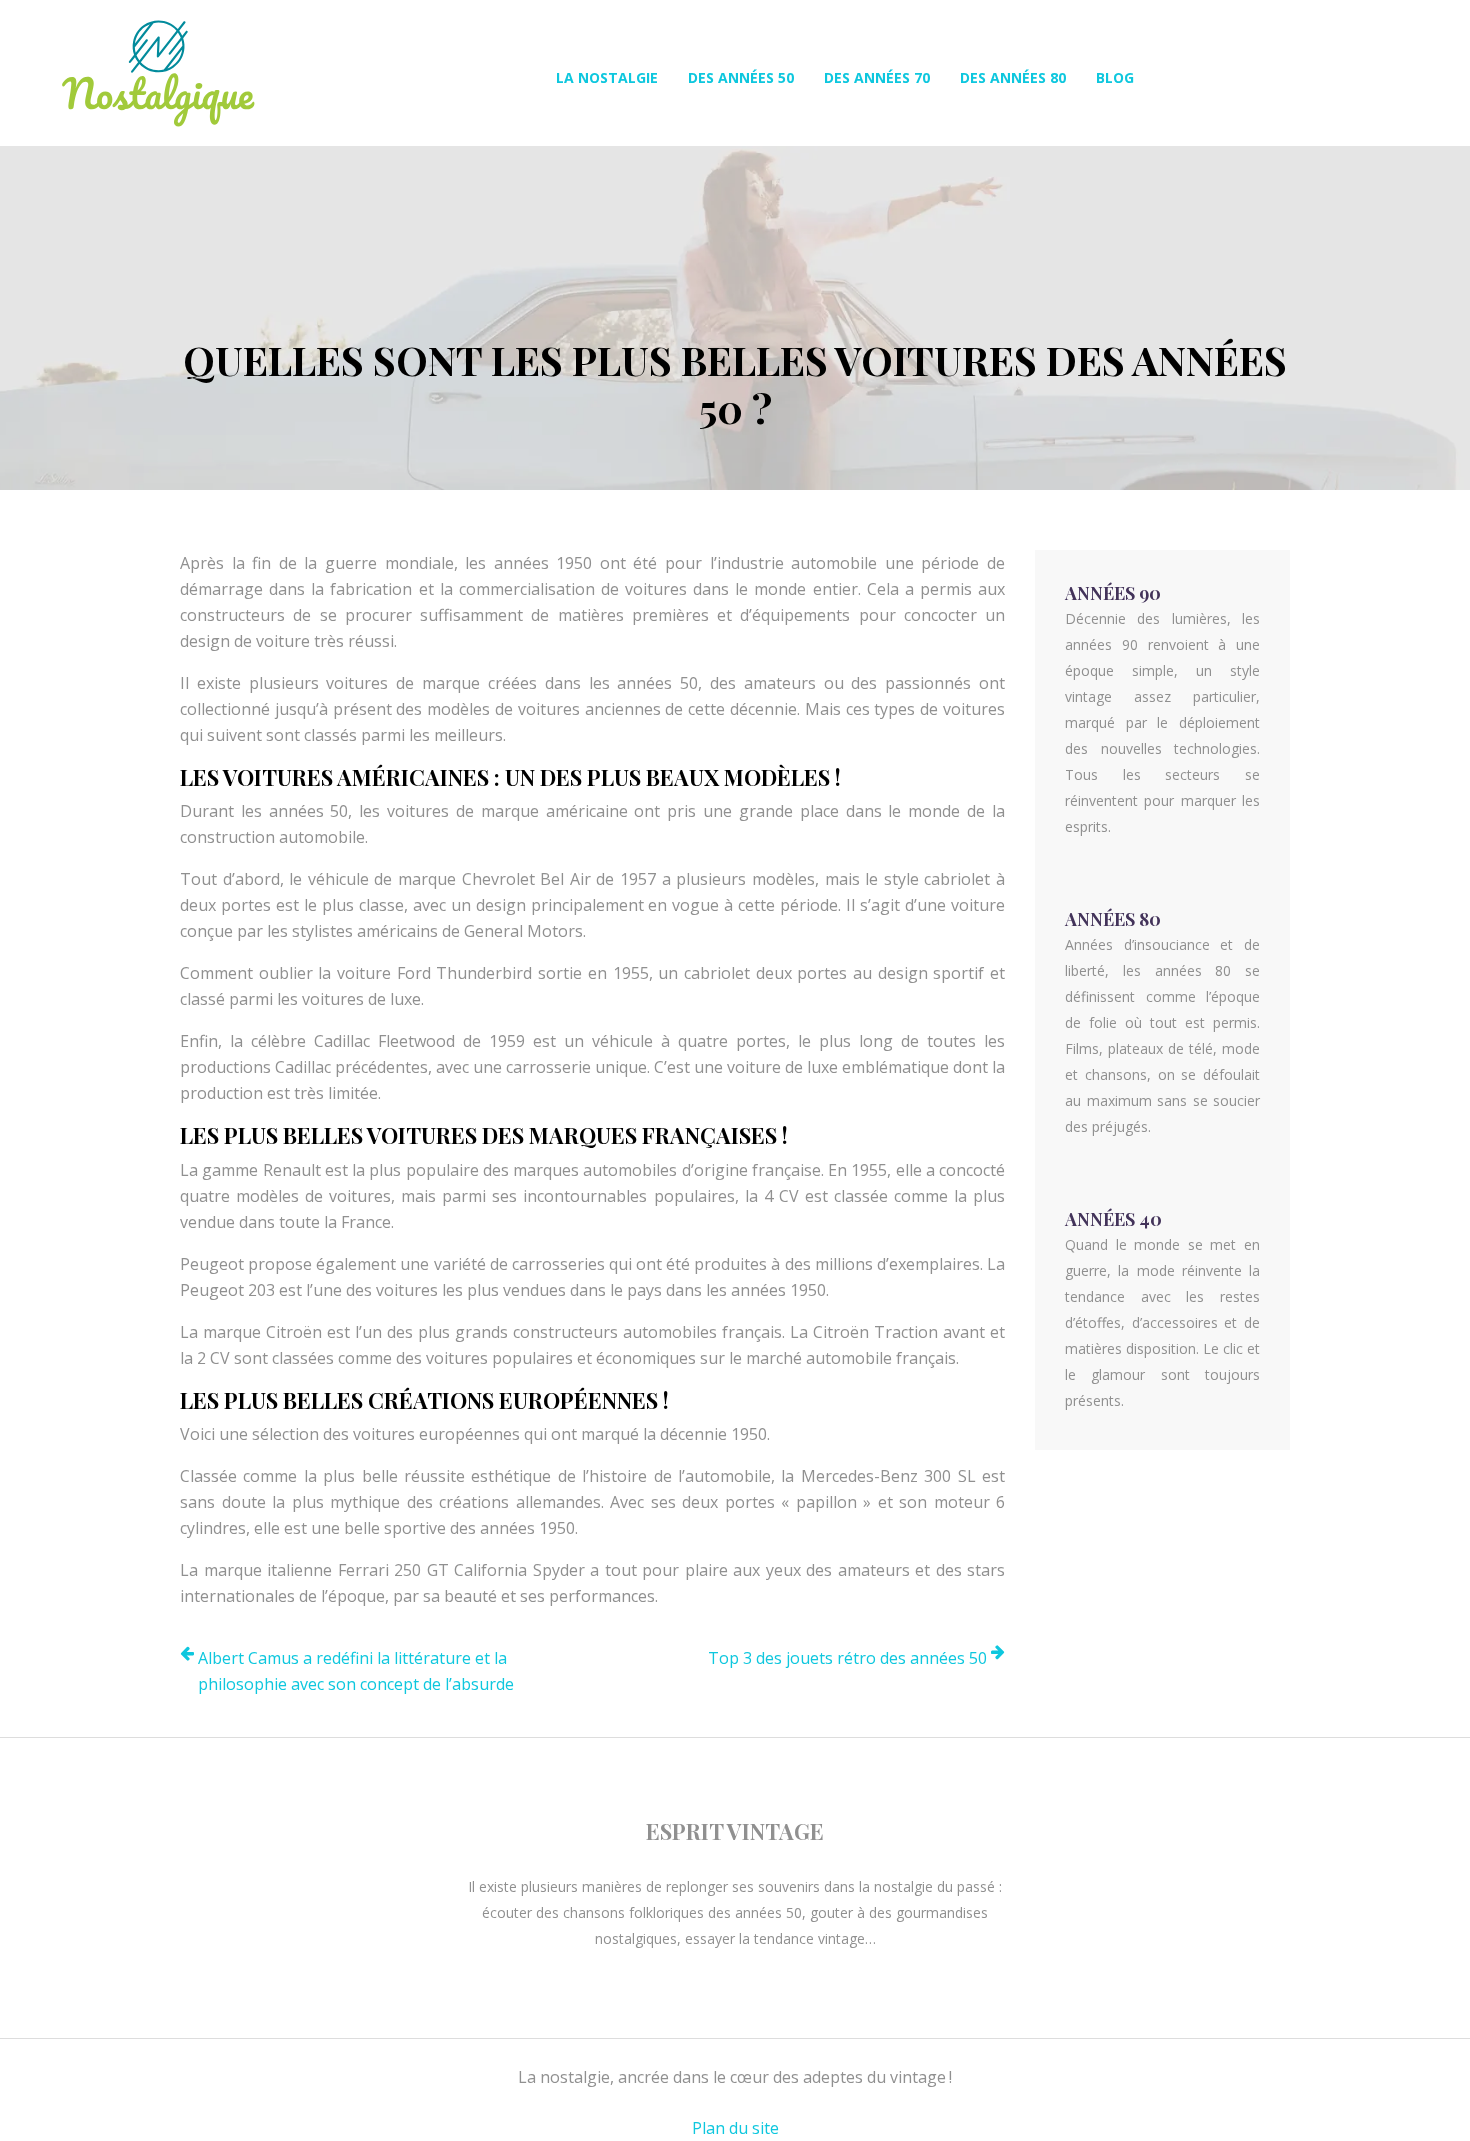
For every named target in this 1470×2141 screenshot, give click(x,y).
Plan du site (735, 2128)
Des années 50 (741, 77)
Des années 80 (1013, 77)
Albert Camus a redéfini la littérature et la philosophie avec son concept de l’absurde (356, 1671)
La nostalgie (607, 77)
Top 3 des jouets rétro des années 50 (847, 1658)
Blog (1115, 77)
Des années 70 (877, 77)
